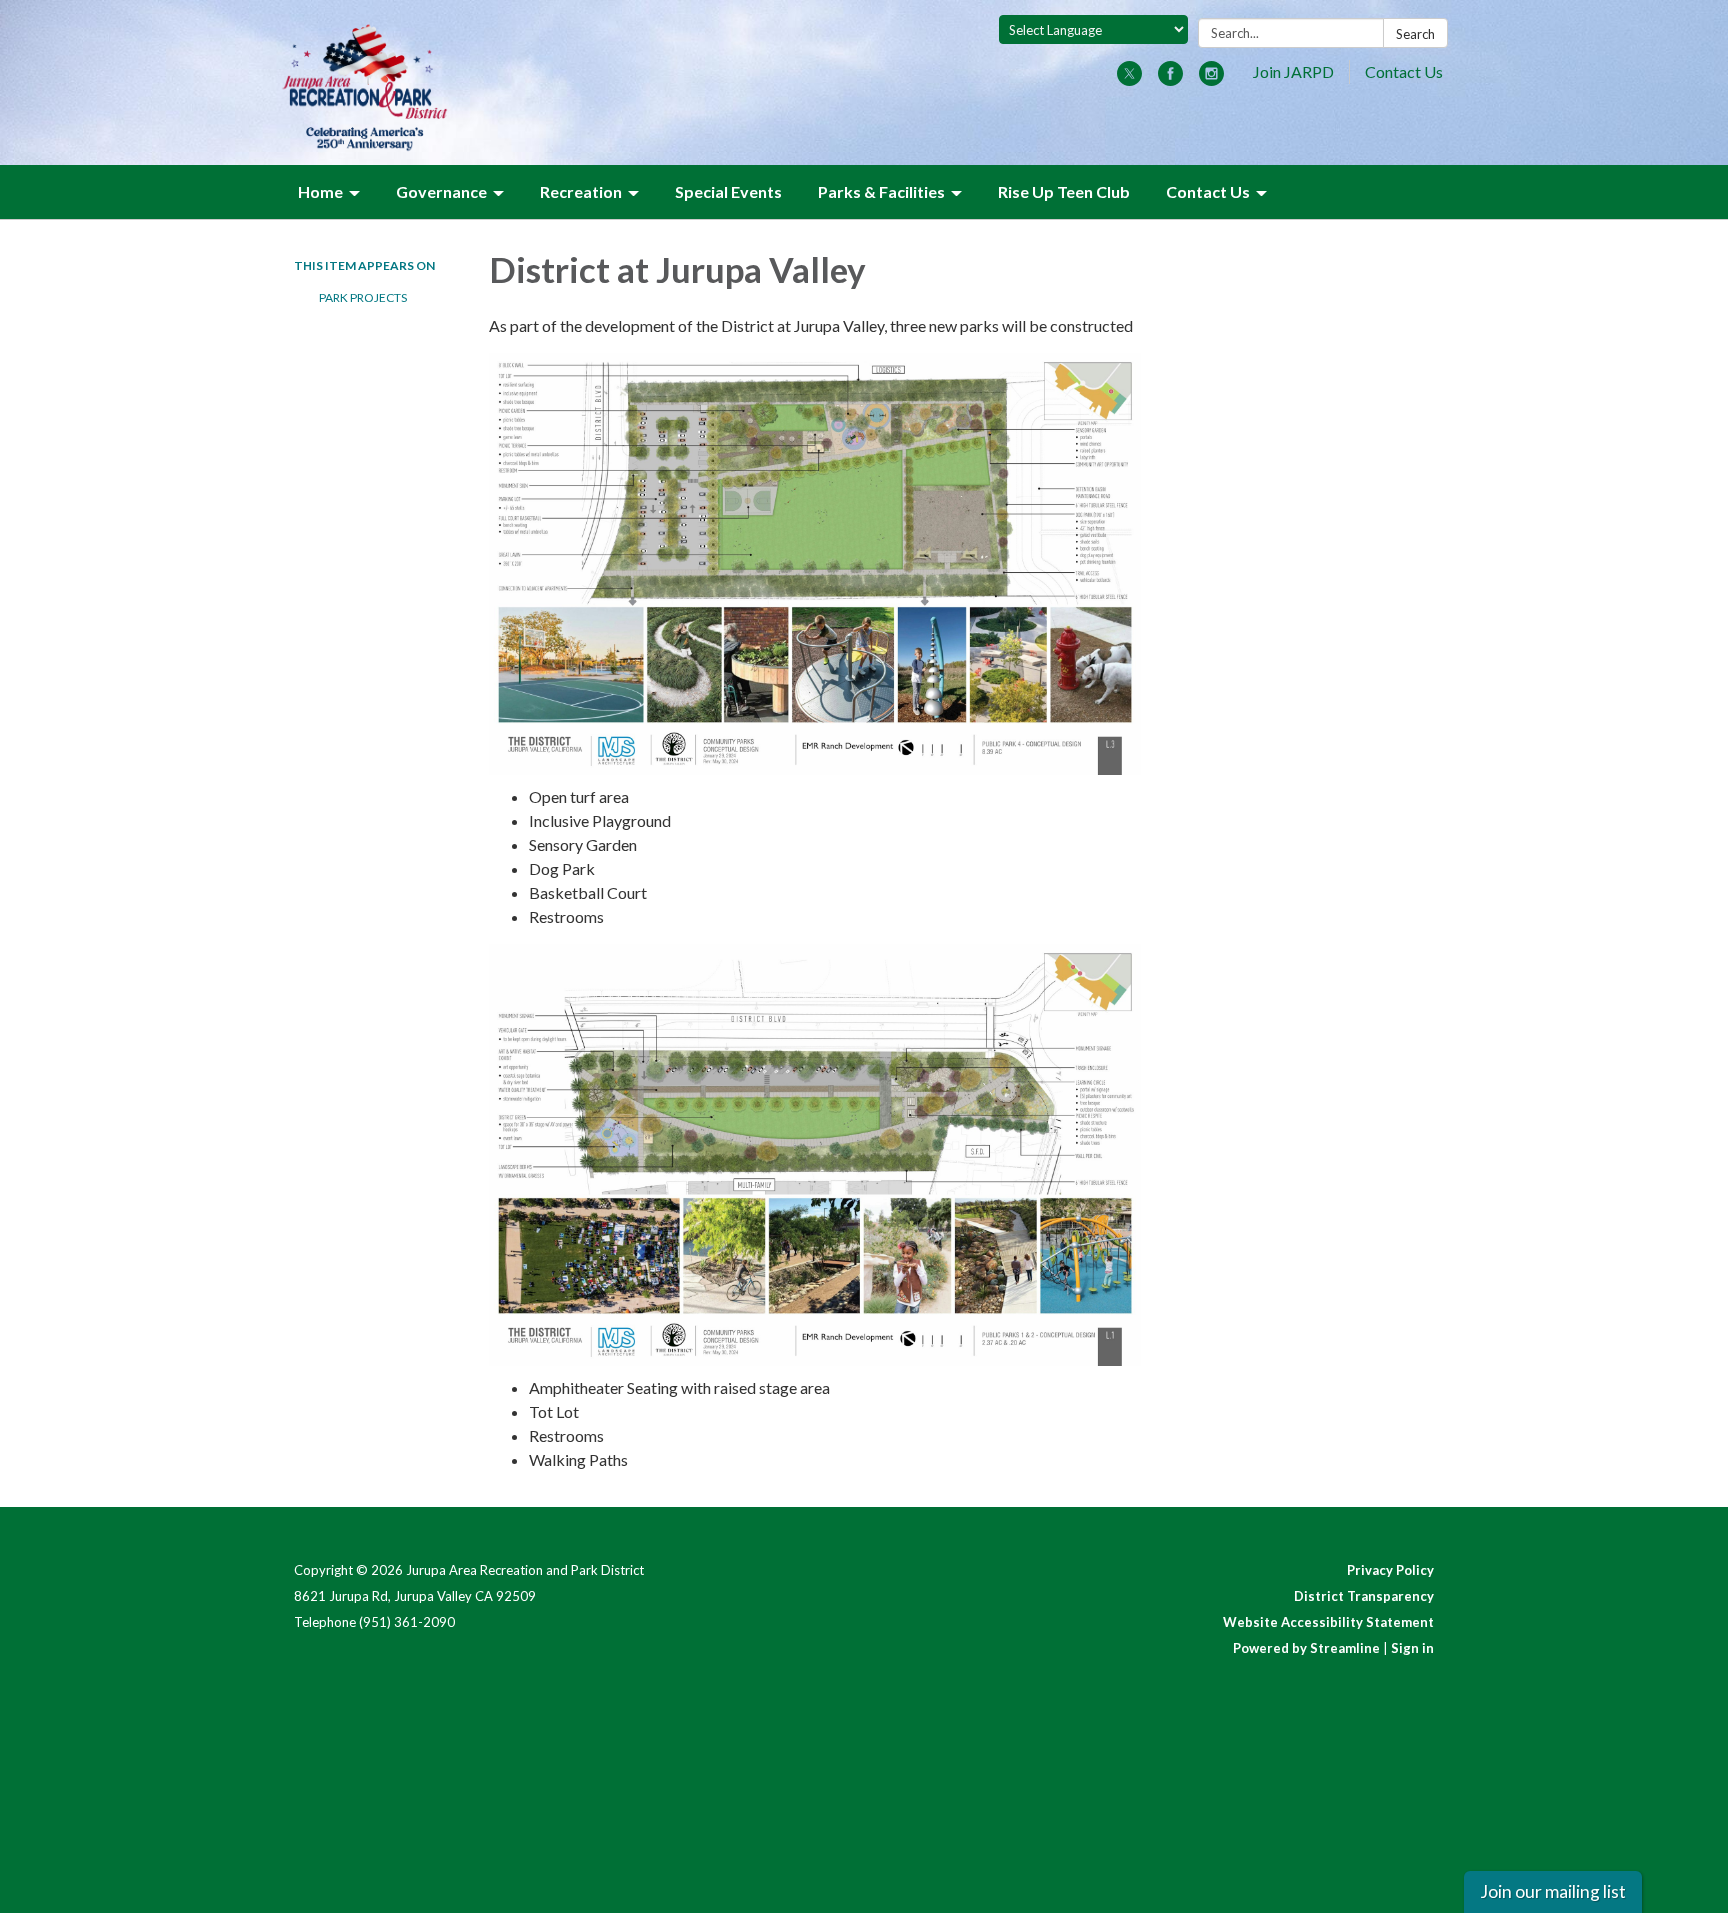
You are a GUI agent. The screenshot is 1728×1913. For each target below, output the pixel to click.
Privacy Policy (1390, 1570)
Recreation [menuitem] (581, 191)
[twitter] (1129, 79)
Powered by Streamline (1306, 1648)
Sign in (1412, 1648)
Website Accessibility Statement (1328, 1622)
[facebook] (1170, 79)
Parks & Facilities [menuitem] (881, 191)
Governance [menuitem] (441, 191)
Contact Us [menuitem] (1208, 191)
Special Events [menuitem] (728, 191)
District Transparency (1364, 1596)
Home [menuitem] (320, 191)
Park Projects (363, 297)
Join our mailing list (1553, 1891)
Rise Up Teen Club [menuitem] (1064, 191)
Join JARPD (1293, 71)
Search (1415, 34)
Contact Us (1404, 71)
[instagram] (1211, 79)
